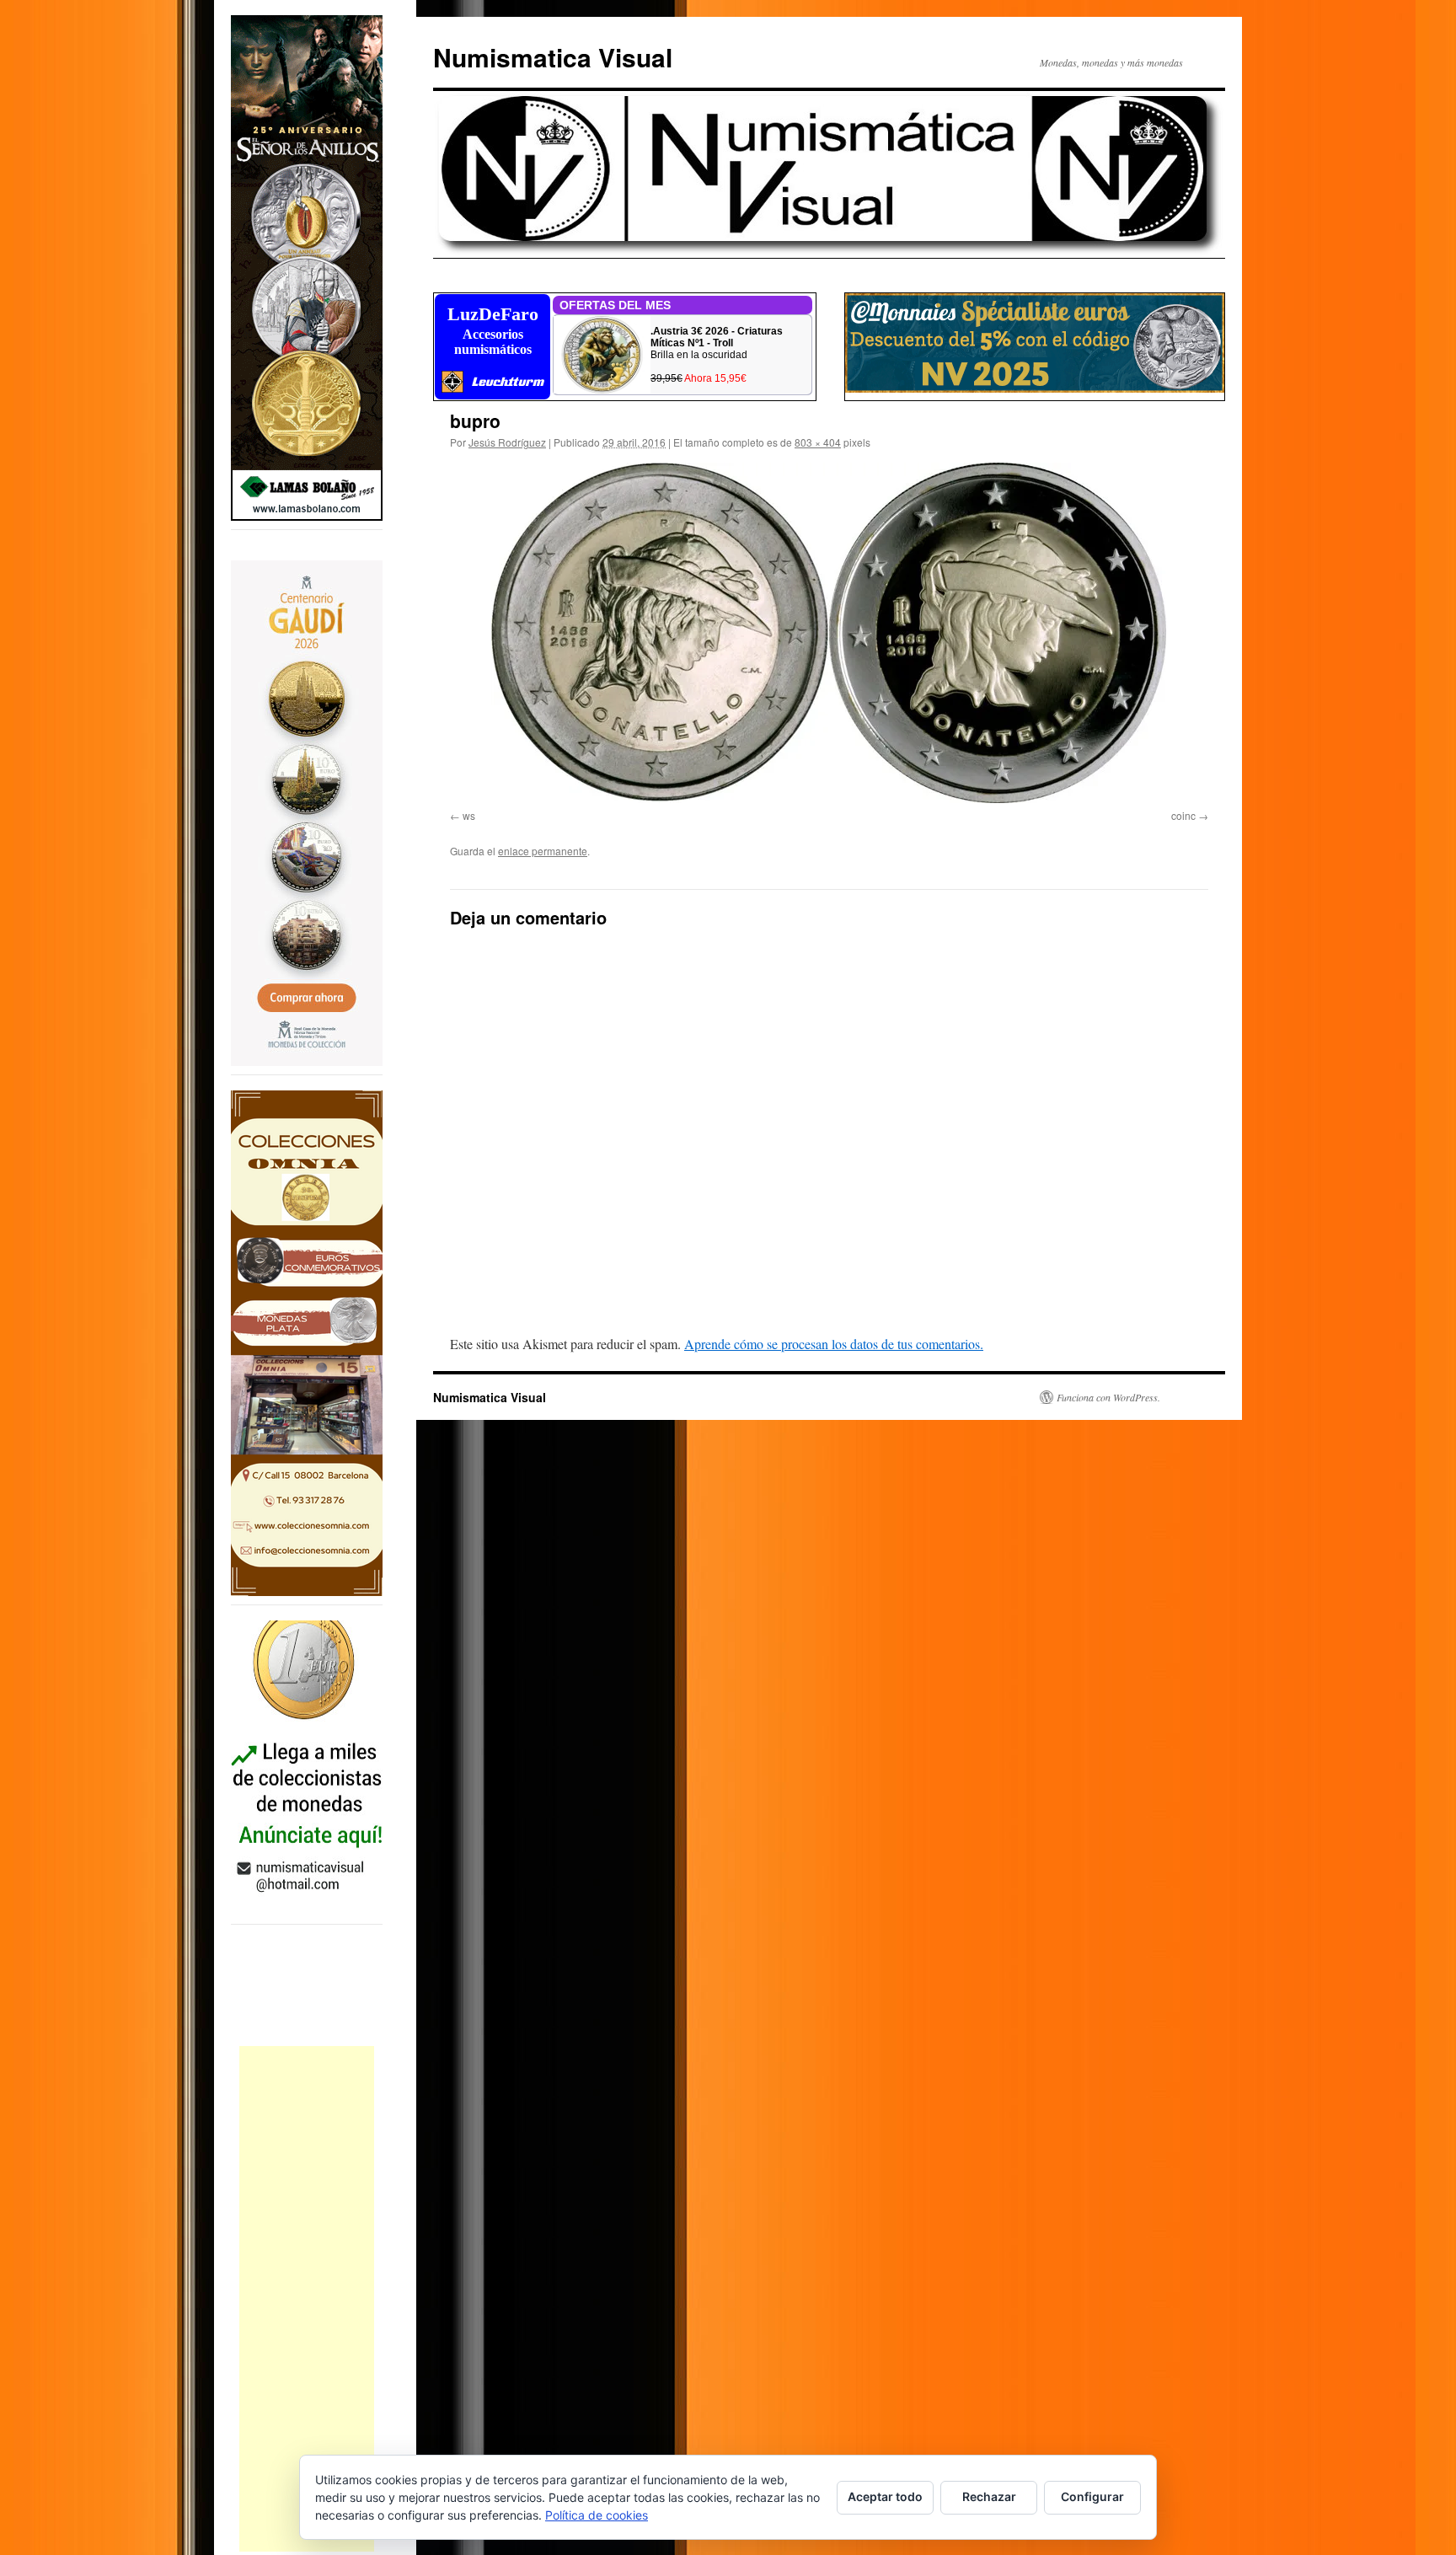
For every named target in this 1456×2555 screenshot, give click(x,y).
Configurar (1092, 2496)
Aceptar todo (885, 2496)
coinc (1183, 815)
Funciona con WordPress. (1108, 1397)
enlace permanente (543, 851)
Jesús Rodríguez (507, 442)
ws (469, 815)
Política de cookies (597, 2515)
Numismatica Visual (553, 57)
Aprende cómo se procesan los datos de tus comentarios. (834, 1344)
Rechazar (989, 2496)
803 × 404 (818, 442)
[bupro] (829, 633)
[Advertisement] (307, 2299)
